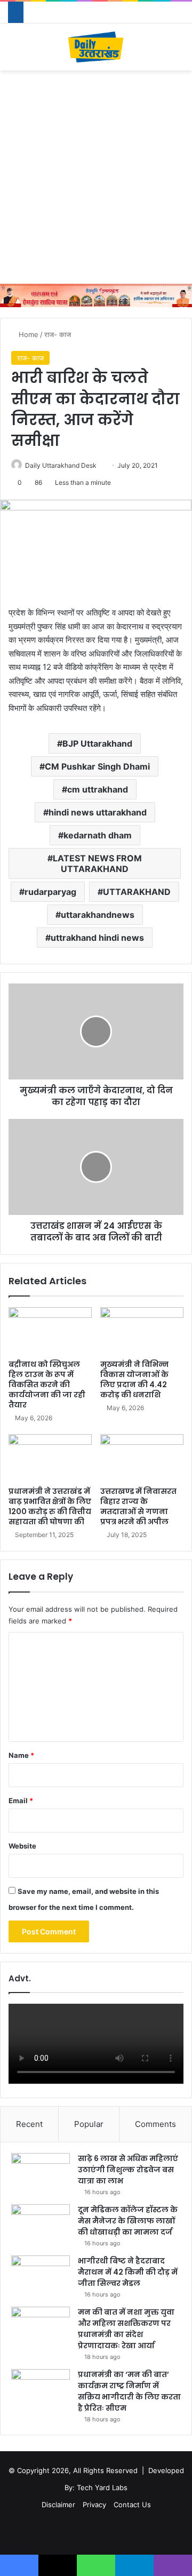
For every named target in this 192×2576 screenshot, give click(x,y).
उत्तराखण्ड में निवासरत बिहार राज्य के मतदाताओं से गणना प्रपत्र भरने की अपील (138, 1506)
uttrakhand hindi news (97, 938)
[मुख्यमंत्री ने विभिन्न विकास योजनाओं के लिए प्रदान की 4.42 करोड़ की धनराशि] (142, 1331)
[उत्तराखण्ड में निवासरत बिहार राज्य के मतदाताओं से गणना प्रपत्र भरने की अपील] (142, 1458)
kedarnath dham (98, 835)
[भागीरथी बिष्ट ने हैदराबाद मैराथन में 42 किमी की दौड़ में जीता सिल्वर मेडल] (41, 2275)
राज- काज (58, 334)
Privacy (94, 2505)
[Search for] (179, 51)
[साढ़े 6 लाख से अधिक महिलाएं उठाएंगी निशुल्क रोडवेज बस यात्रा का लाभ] (41, 2173)
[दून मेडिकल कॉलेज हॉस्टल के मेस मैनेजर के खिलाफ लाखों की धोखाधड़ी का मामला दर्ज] (41, 2224)
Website (22, 1846)
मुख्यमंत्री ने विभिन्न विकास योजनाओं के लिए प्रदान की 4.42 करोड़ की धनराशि (134, 1379)
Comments (155, 2124)
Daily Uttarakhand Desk (61, 465)
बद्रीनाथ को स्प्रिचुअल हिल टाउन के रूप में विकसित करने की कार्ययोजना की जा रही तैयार (47, 1385)
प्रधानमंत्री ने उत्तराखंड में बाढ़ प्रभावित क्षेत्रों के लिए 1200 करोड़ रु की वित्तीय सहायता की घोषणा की (50, 1506)
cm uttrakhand (98, 789)
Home (27, 334)
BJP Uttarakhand (97, 743)
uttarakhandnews (98, 915)
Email (21, 1801)
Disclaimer (58, 2505)
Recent (29, 2124)
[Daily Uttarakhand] (96, 47)
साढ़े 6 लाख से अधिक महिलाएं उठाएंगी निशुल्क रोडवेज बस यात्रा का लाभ (128, 2170)
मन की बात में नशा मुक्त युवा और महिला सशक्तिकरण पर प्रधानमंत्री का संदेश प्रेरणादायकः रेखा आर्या (126, 2329)
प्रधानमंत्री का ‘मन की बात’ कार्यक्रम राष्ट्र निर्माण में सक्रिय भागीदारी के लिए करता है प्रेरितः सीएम (129, 2391)
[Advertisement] (96, 177)
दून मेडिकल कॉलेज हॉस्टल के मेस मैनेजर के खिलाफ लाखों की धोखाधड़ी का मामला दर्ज (128, 2221)
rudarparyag (50, 892)
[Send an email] (101, 465)
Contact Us (132, 2505)
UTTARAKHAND (137, 892)
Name (21, 1755)
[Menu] (13, 51)
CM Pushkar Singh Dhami (97, 766)
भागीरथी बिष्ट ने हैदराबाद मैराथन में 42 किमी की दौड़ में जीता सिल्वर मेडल (128, 2272)
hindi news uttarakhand (98, 812)
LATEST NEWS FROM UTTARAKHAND (97, 863)
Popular (89, 2124)
